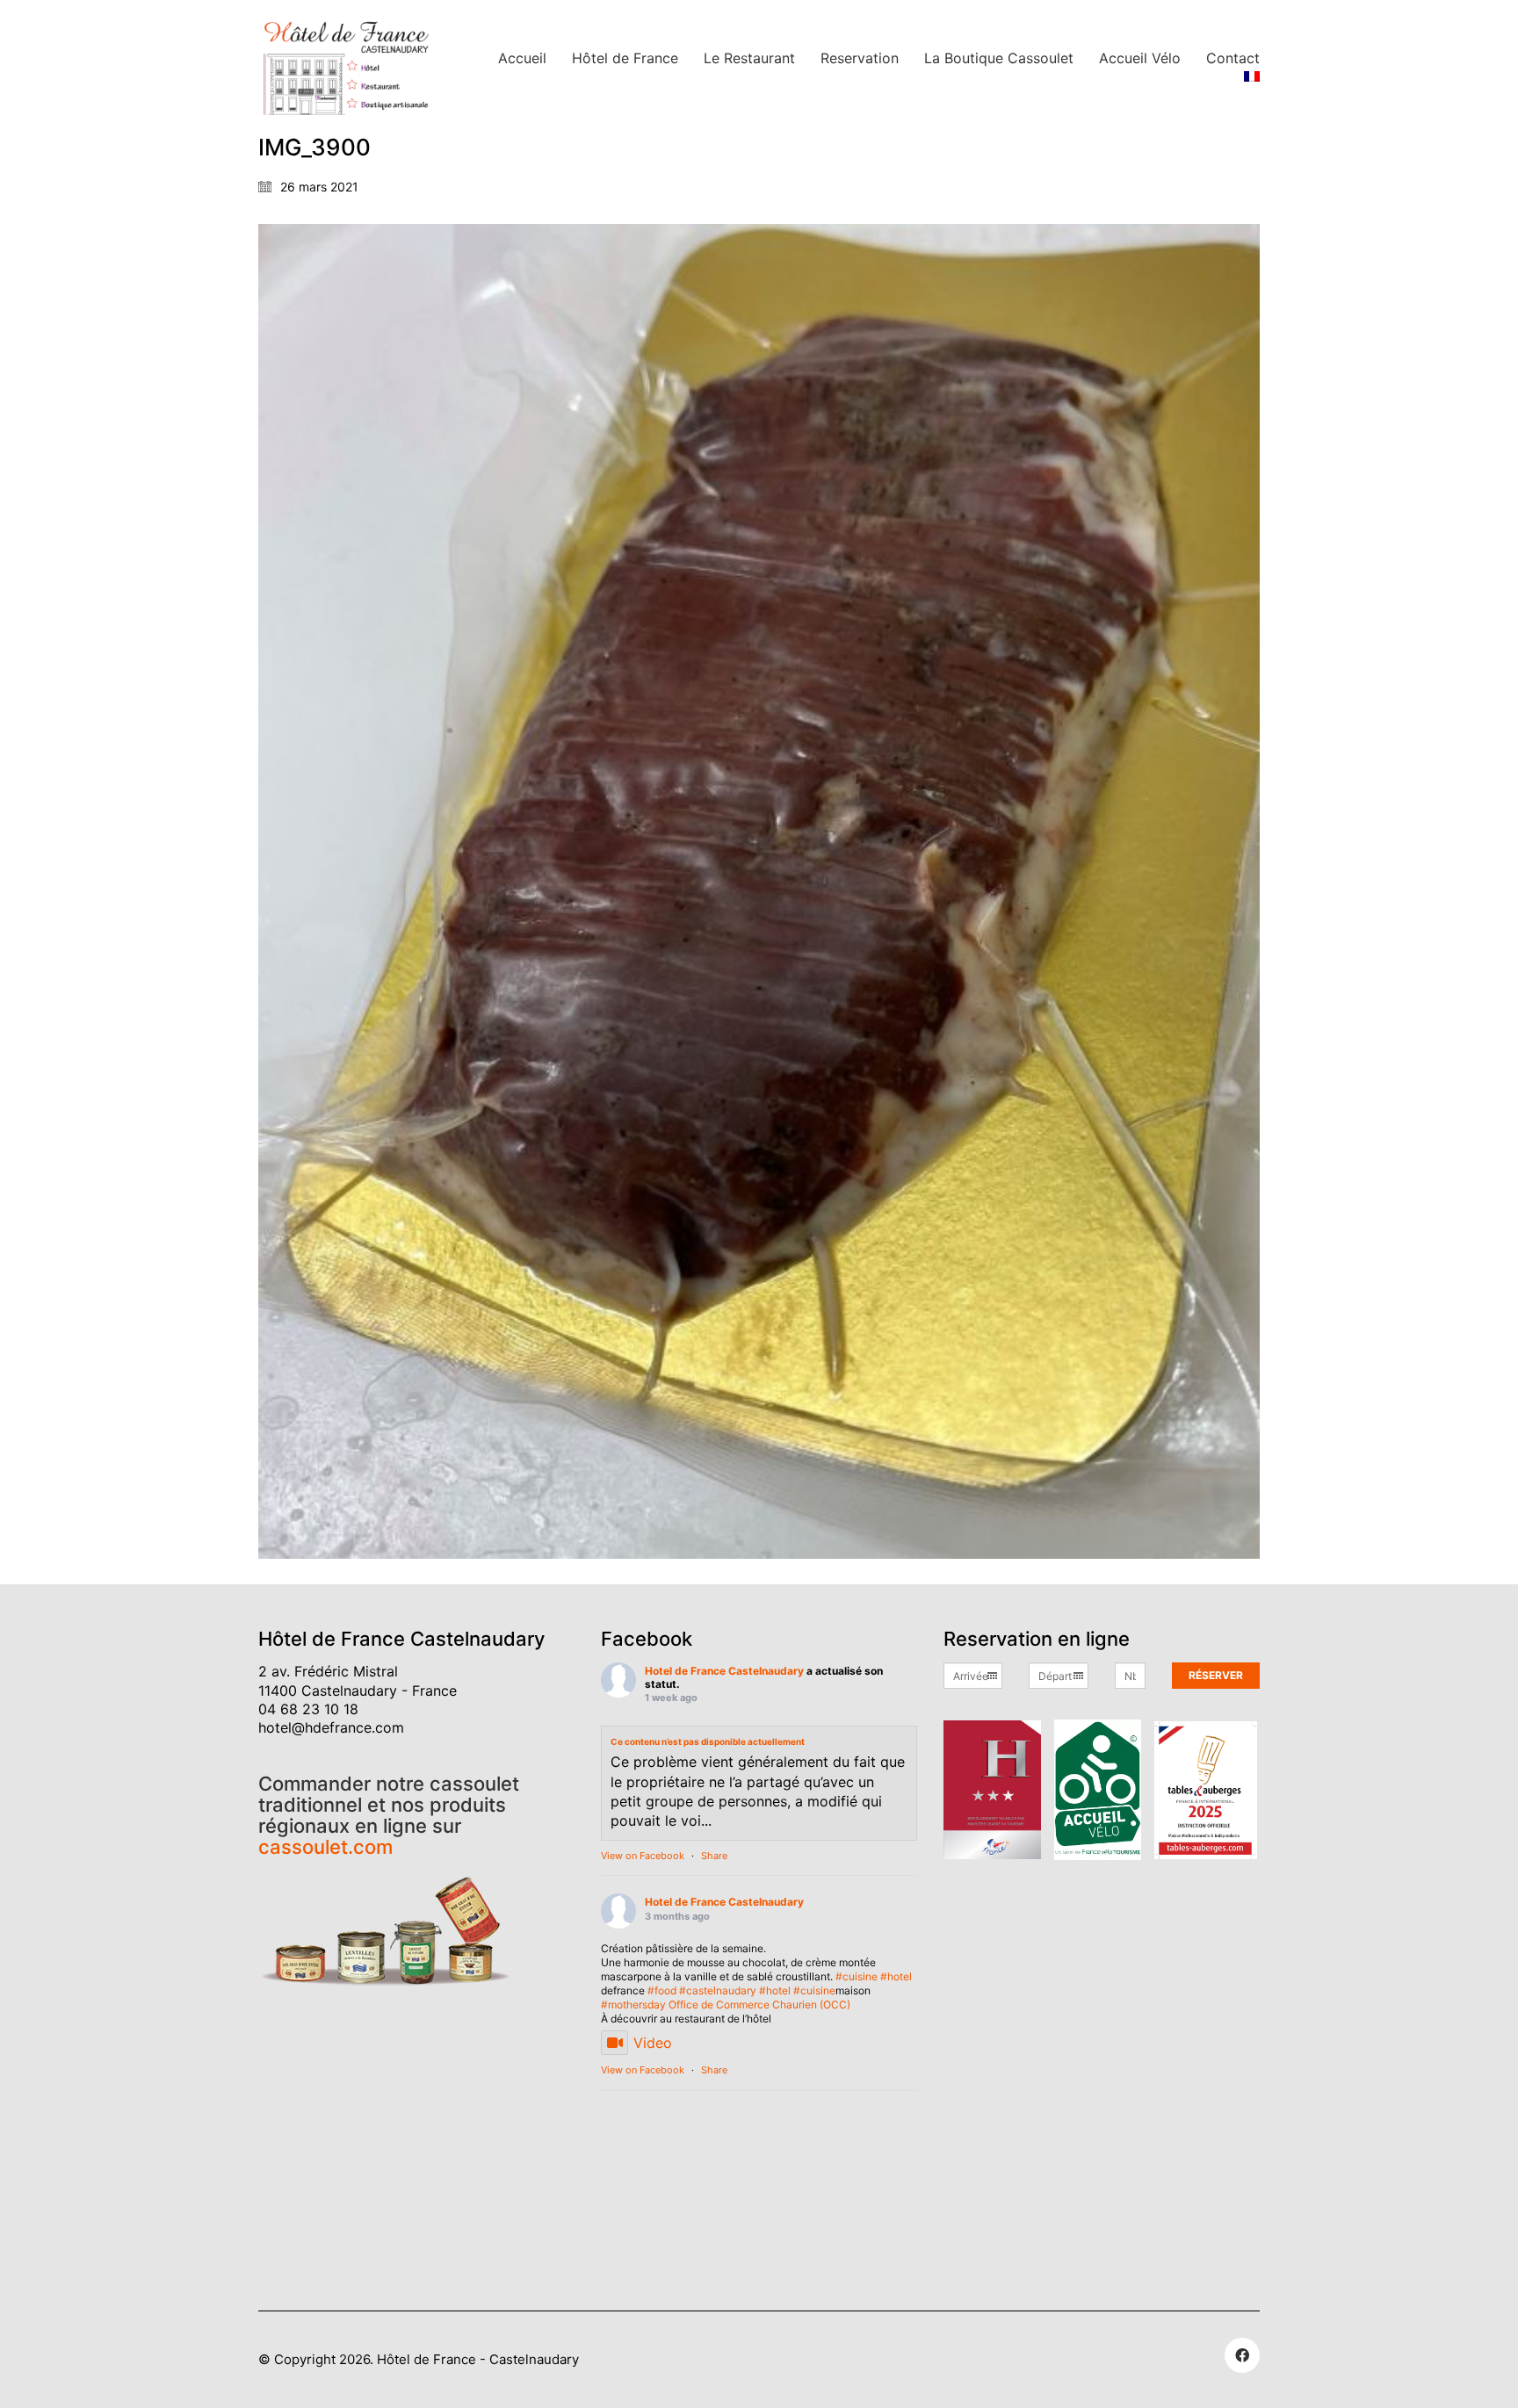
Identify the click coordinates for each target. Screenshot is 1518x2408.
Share (714, 1856)
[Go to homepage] (346, 68)
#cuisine (857, 1976)
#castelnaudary (718, 1990)
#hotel (896, 1976)
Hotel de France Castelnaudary (724, 1671)
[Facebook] (1242, 2355)
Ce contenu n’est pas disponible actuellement (708, 1741)
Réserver (1216, 1675)
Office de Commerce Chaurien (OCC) (759, 2004)
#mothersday (633, 2004)
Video (653, 2043)
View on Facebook (643, 1856)
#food (662, 1990)
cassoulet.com (325, 1847)
